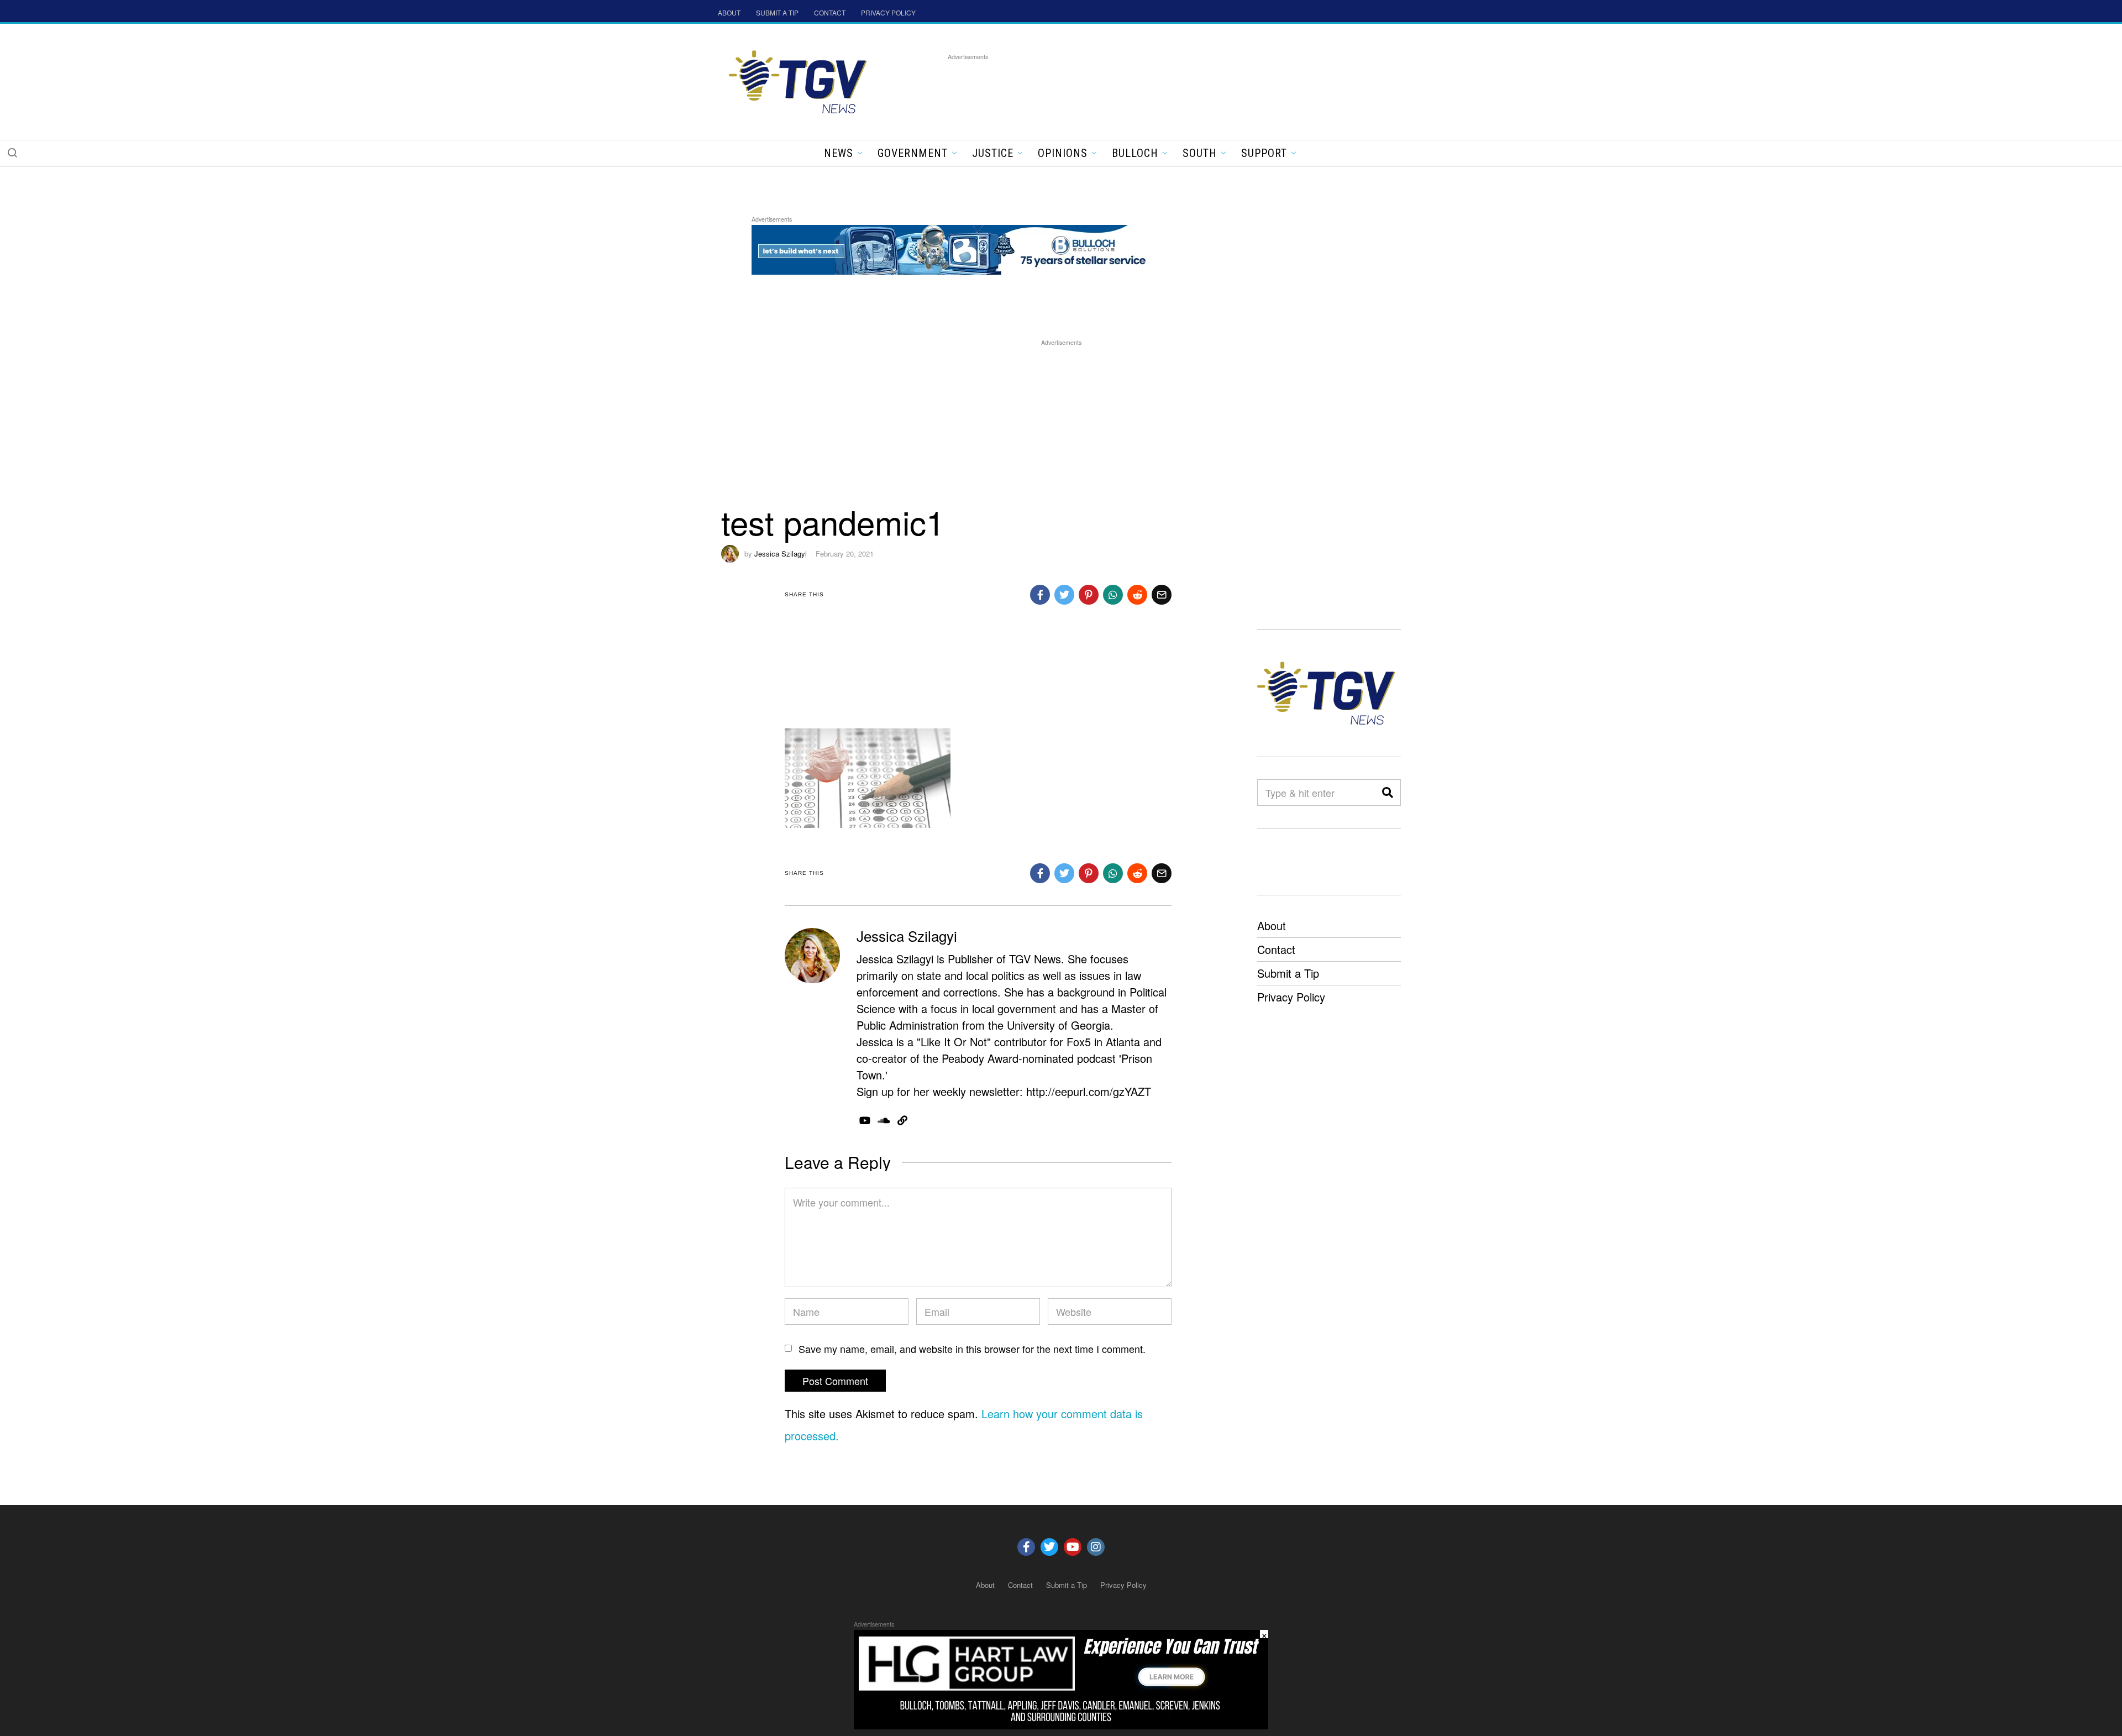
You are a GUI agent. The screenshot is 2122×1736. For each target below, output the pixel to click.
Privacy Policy (1291, 997)
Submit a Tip (1288, 973)
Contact (1276, 949)
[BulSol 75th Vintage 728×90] (953, 248)
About (1272, 925)
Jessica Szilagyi (781, 554)
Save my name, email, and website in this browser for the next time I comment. (972, 1349)
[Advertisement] (1149, 88)
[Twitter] (1049, 1547)
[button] (12, 153)
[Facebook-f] (1026, 1547)
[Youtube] (1073, 1547)
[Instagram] (1096, 1547)
